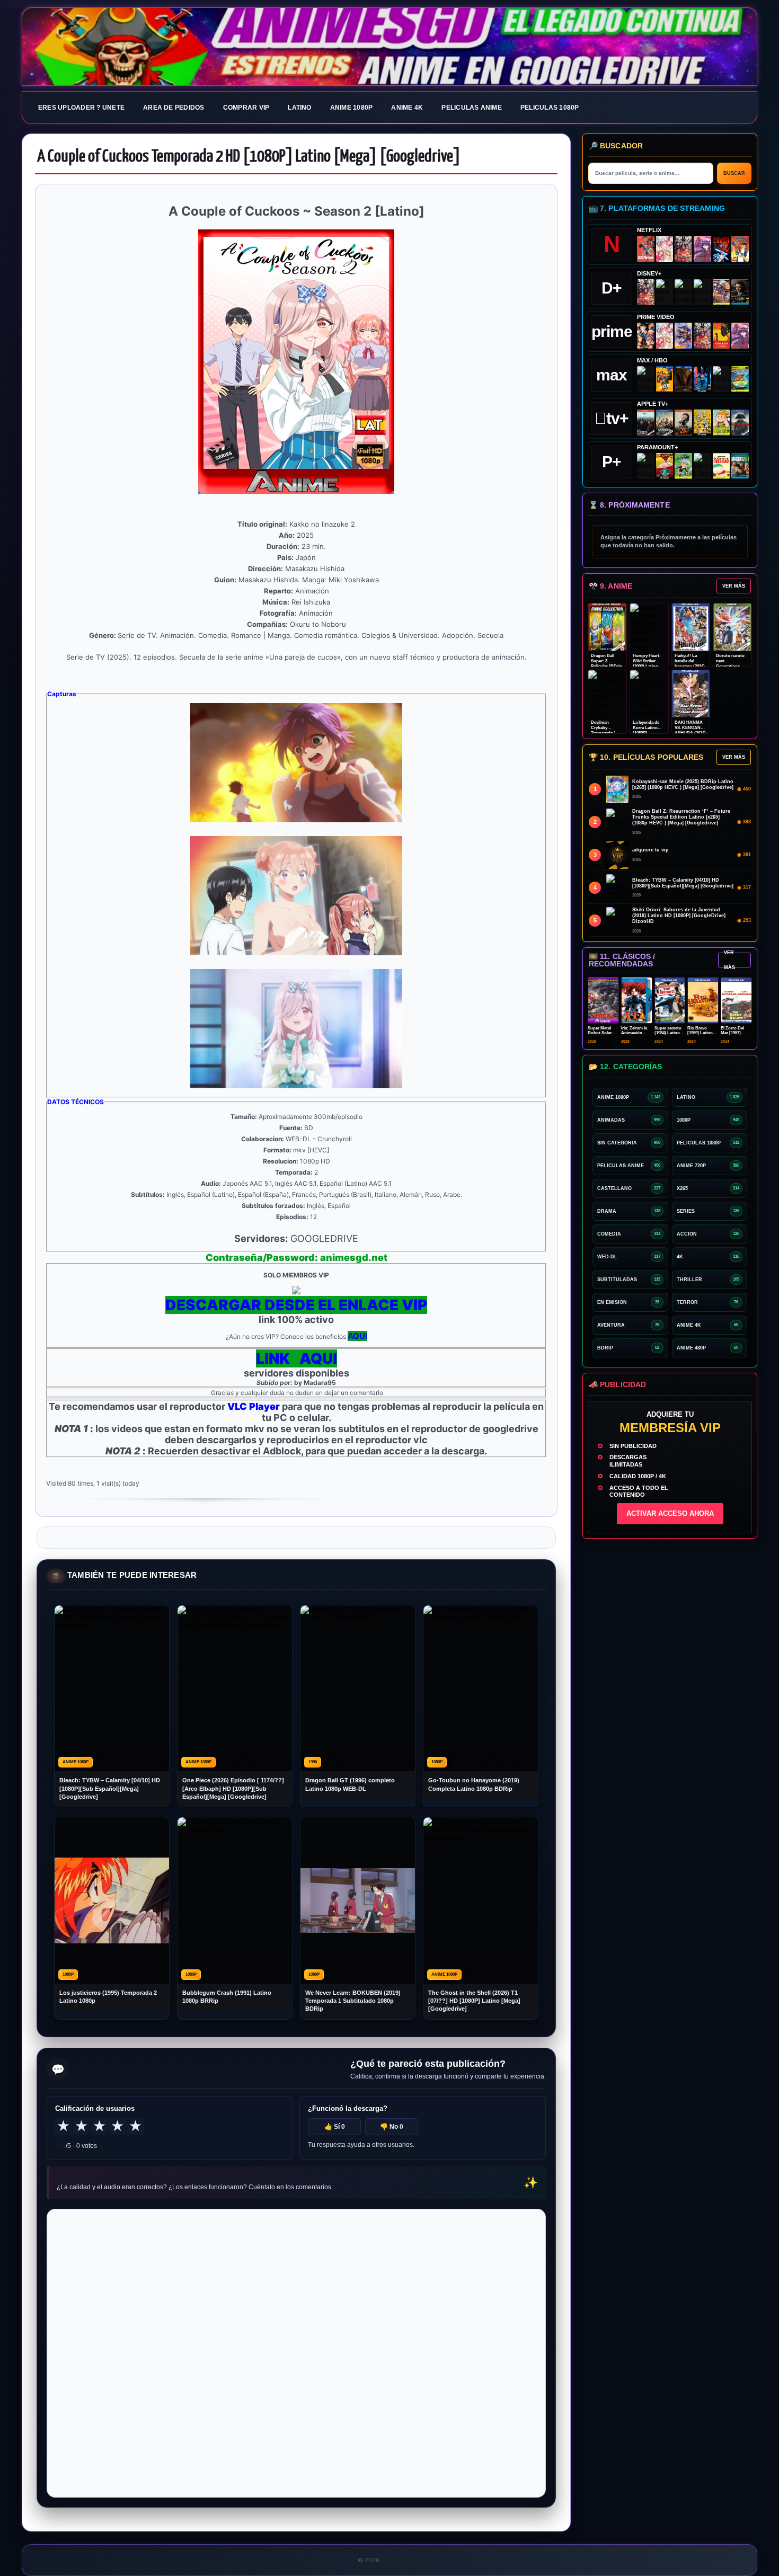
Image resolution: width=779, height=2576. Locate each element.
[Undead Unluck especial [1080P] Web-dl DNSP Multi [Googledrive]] (683, 292)
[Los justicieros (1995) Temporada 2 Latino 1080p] (683, 336)
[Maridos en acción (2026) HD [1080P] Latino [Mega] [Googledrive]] (665, 379)
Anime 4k (407, 108)
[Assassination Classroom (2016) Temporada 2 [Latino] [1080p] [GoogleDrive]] (646, 379)
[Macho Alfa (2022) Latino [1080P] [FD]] (740, 466)
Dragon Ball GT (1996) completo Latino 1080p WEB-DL (350, 1784)
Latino (299, 108)
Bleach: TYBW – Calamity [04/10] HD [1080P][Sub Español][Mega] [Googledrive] (110, 1788)
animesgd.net (389, 47)
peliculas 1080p (550, 108)
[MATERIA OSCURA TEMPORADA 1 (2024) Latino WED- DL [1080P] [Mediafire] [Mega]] (646, 423)
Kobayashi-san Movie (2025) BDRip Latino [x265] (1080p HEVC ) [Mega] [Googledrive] (683, 784)
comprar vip (246, 108)
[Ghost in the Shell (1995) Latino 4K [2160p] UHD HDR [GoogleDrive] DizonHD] (702, 379)
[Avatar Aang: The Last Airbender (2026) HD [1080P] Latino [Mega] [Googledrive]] (646, 466)
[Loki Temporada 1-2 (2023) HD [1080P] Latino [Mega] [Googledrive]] (740, 292)
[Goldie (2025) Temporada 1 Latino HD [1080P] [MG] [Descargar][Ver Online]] (722, 423)
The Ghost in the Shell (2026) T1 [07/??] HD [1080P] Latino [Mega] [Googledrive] (474, 2001)
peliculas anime (472, 108)
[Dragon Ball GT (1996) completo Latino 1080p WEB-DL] (646, 336)
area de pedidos (174, 108)
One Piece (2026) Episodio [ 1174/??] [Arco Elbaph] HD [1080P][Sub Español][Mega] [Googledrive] (233, 1788)
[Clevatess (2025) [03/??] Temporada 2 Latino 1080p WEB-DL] (683, 249)
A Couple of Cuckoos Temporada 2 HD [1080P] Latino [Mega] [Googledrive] (249, 157)
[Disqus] (296, 2352)
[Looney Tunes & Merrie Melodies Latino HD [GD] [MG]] (722, 379)
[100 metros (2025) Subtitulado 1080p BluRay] (646, 249)
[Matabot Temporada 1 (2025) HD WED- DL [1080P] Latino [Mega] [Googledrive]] (683, 423)
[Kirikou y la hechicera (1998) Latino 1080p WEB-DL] (722, 336)
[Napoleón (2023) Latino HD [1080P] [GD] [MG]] (740, 423)
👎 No (392, 2127)
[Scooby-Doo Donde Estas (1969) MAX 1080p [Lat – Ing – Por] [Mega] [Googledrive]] (740, 379)
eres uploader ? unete (81, 108)
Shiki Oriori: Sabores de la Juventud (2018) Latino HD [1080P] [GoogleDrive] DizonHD (679, 916)
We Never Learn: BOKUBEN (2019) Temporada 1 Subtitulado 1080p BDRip (353, 2001)
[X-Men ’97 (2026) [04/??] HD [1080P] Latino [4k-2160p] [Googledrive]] (665, 292)
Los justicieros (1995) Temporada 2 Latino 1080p (108, 1997)
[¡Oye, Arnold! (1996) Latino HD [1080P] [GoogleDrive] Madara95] (665, 466)
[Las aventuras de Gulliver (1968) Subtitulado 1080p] (740, 249)
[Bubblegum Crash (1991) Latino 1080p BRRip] (722, 249)
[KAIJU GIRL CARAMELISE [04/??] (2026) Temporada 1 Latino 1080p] (702, 249)
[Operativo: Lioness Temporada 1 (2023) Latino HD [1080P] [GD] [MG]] (702, 466)
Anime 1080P (352, 108)
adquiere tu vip (650, 850)
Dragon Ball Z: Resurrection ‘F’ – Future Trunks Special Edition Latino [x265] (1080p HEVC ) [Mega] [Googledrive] (681, 817)
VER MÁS (734, 586)
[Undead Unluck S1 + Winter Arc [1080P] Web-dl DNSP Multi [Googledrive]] (702, 292)
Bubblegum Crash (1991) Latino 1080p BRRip (227, 1997)
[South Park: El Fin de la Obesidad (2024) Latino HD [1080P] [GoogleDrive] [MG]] (722, 466)
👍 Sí (335, 2127)
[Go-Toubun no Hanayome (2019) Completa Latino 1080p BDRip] (665, 249)
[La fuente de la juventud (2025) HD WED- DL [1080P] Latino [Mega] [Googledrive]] (665, 423)
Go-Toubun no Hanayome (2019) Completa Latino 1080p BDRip (474, 1784)
